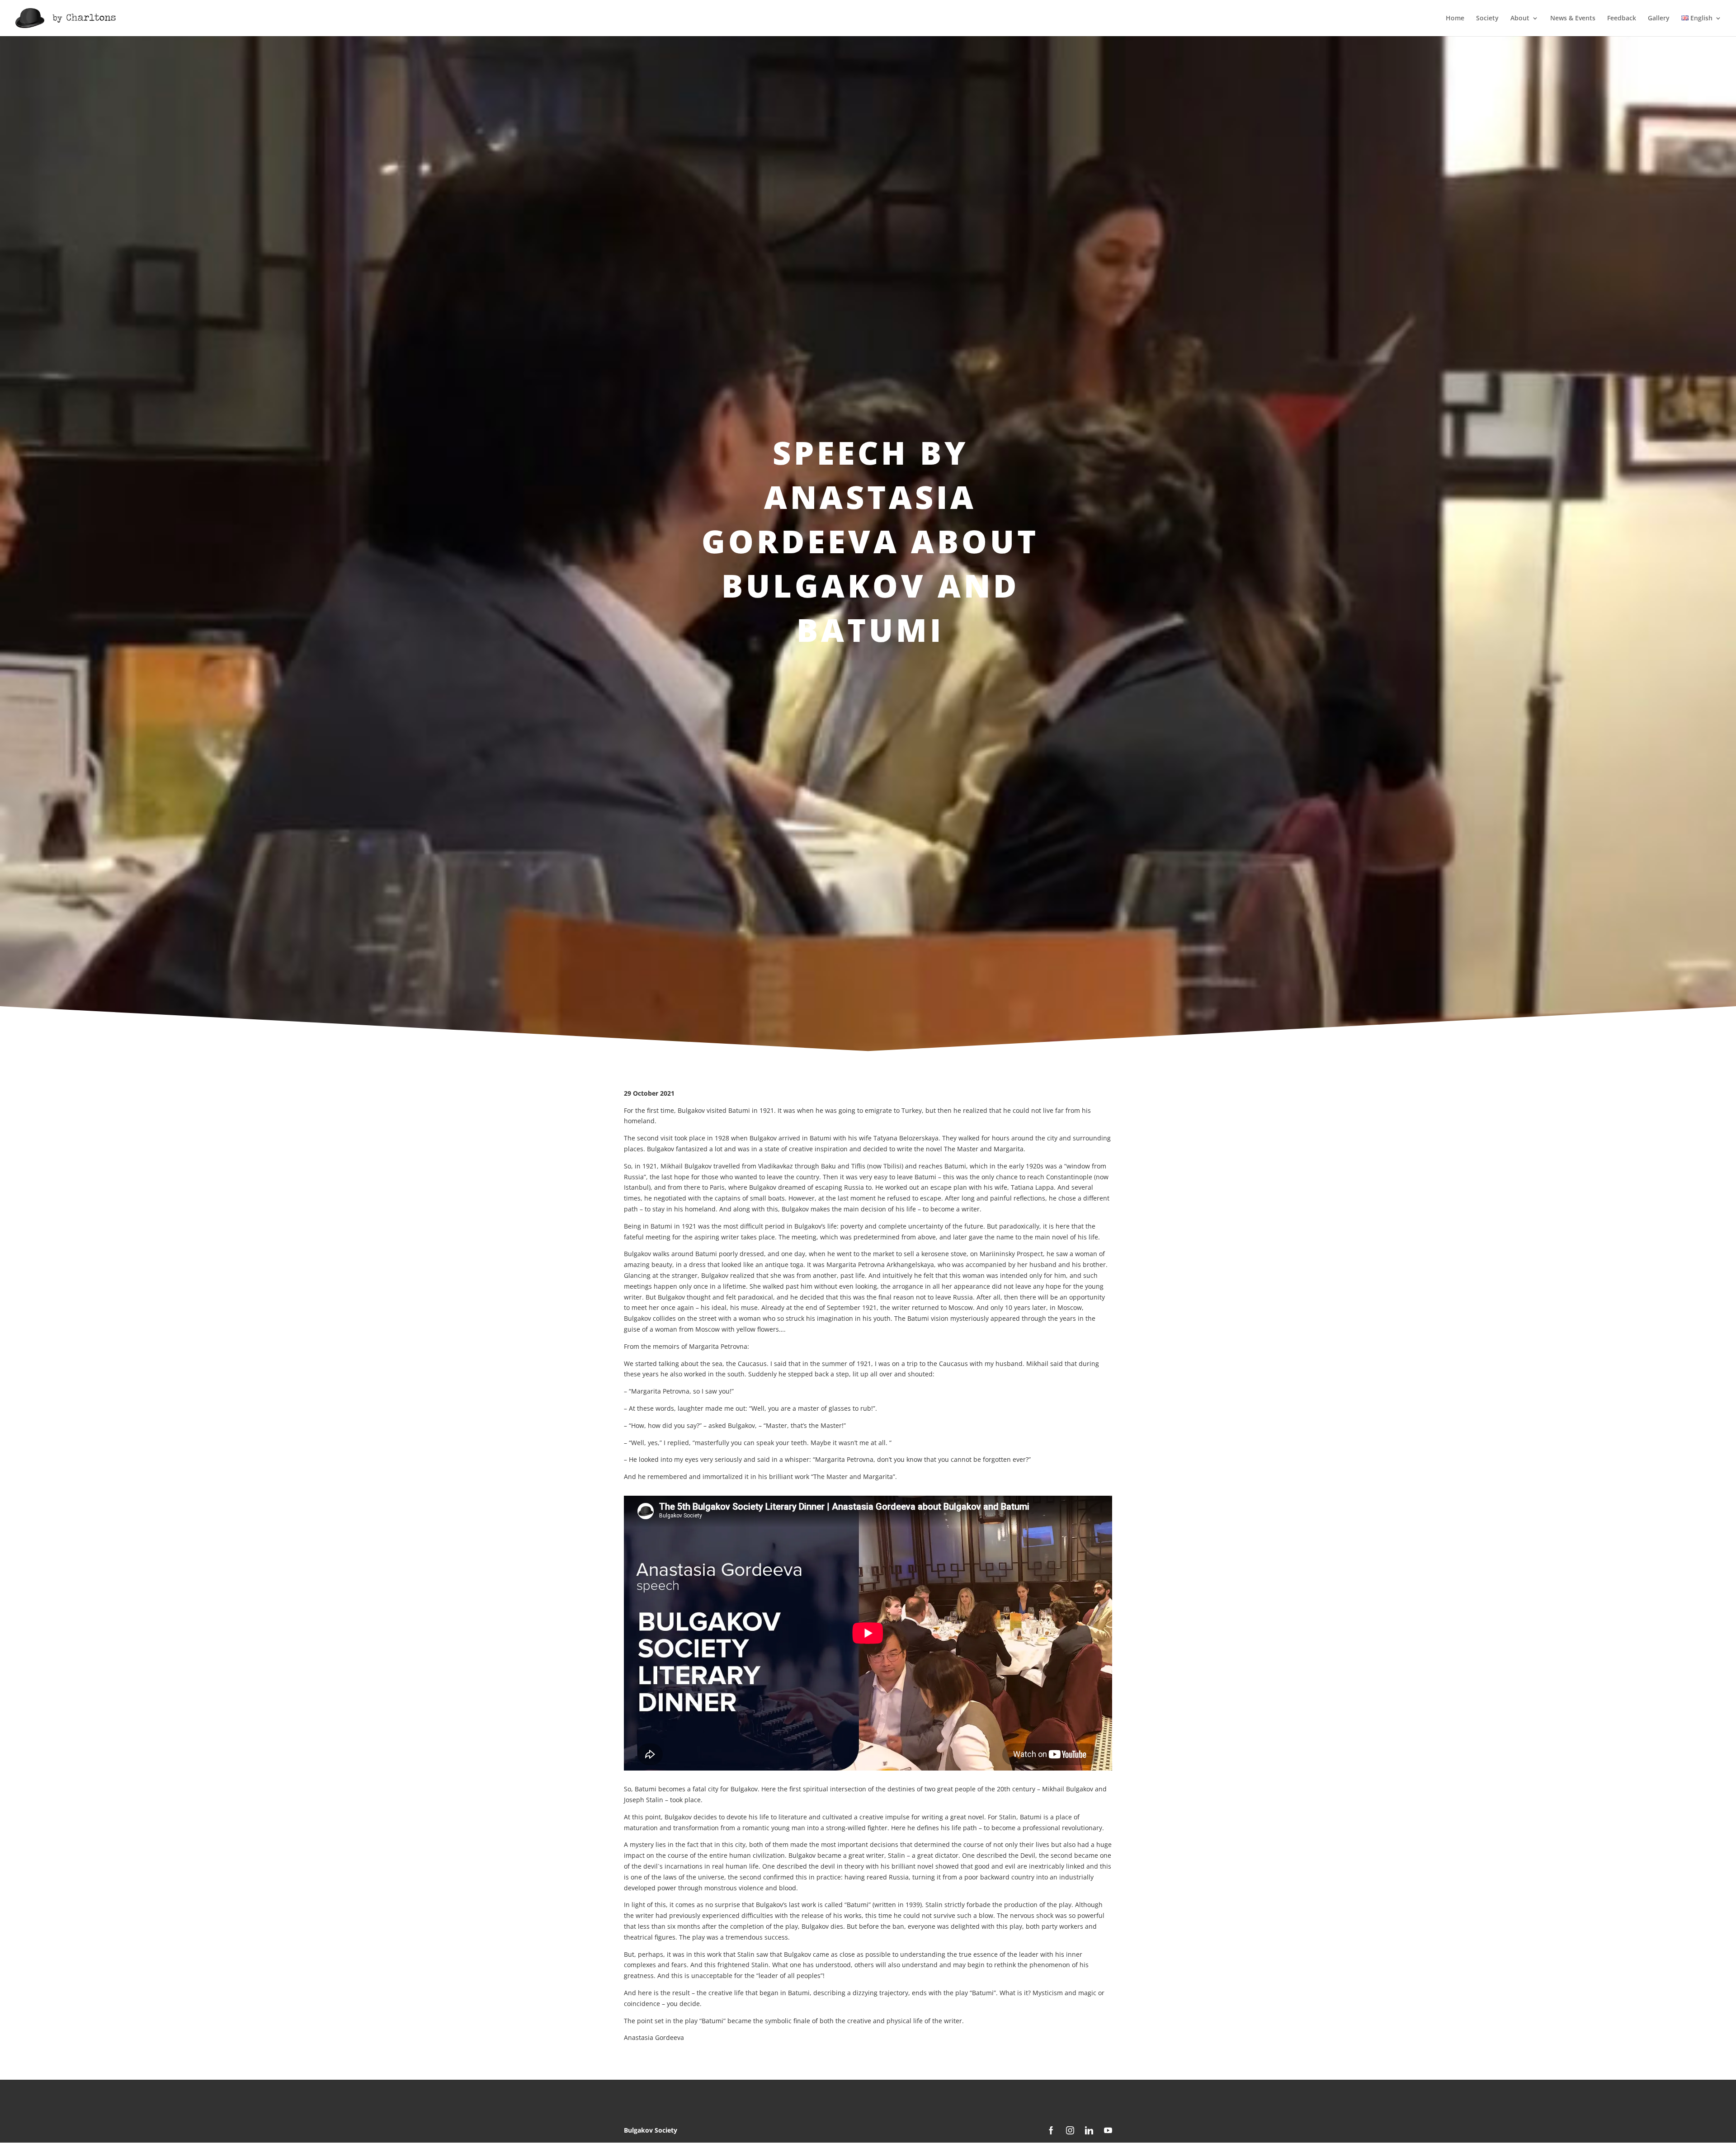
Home (1455, 19)
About (1520, 19)
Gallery (1659, 19)
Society (1487, 19)
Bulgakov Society (651, 2130)
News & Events (1573, 19)
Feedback (1622, 19)
